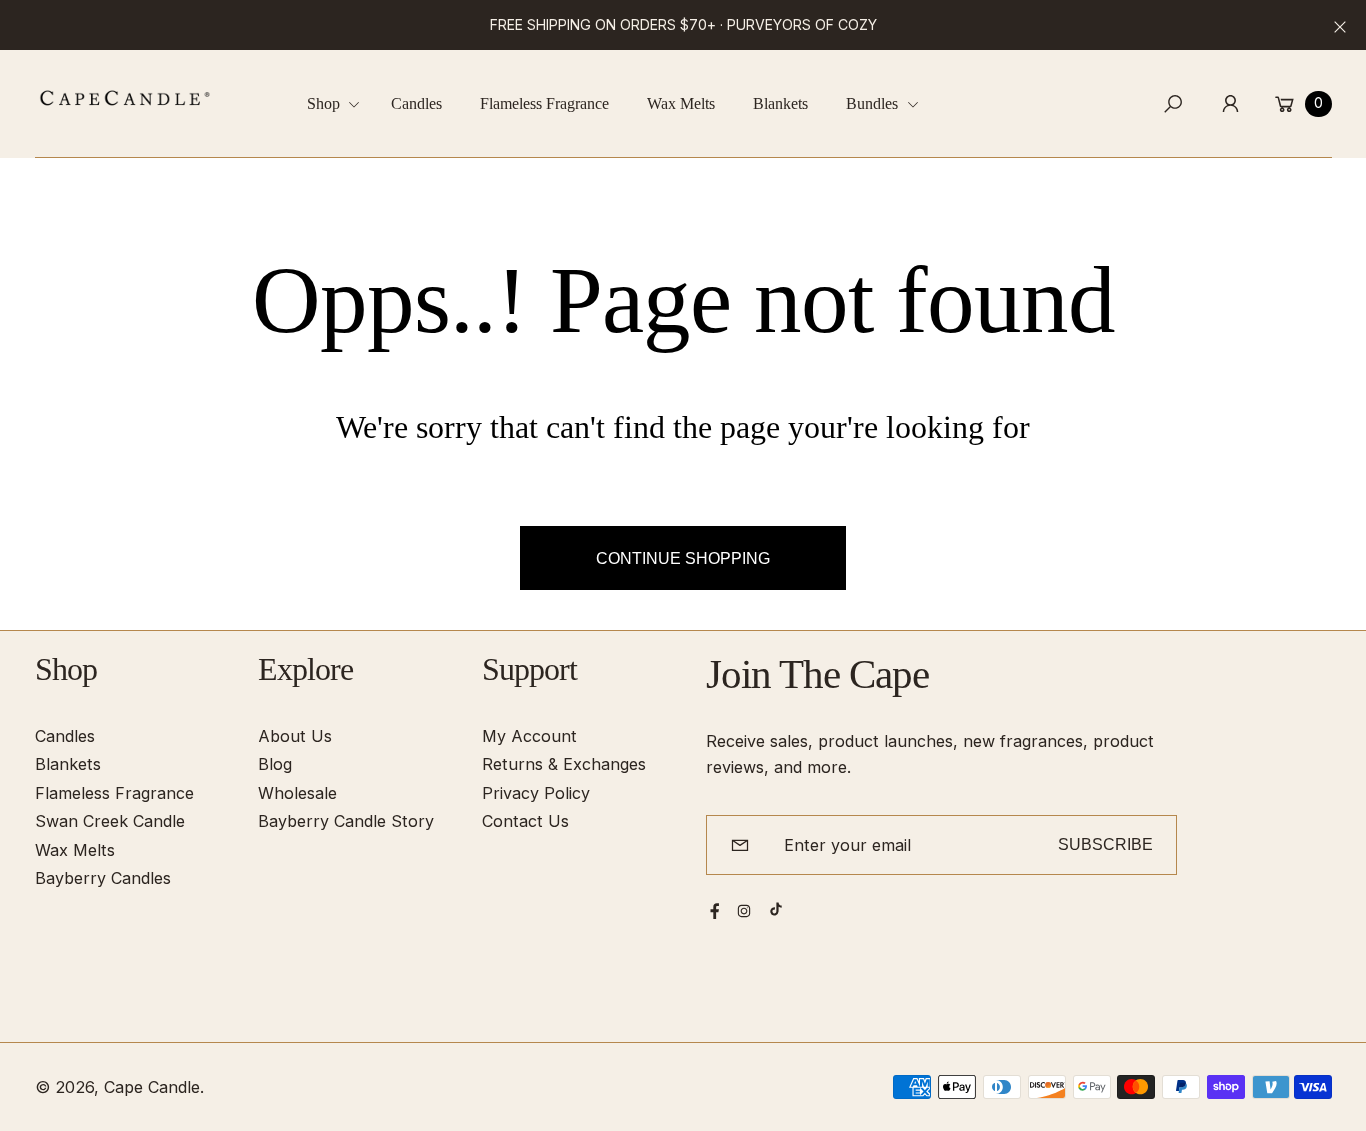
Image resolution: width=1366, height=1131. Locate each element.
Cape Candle (152, 1087)
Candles (65, 736)
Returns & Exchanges (564, 764)
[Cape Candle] (125, 98)
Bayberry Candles (103, 878)
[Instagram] (744, 911)
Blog (275, 764)
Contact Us (525, 821)
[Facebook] (715, 911)
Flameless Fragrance (114, 793)
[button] (341, 103)
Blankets (68, 764)
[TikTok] (776, 909)
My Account (529, 736)
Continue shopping (683, 558)
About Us (295, 736)
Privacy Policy (536, 793)
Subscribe (1105, 844)
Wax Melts (75, 850)
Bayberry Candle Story (346, 821)
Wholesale (297, 793)
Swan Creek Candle (110, 821)
